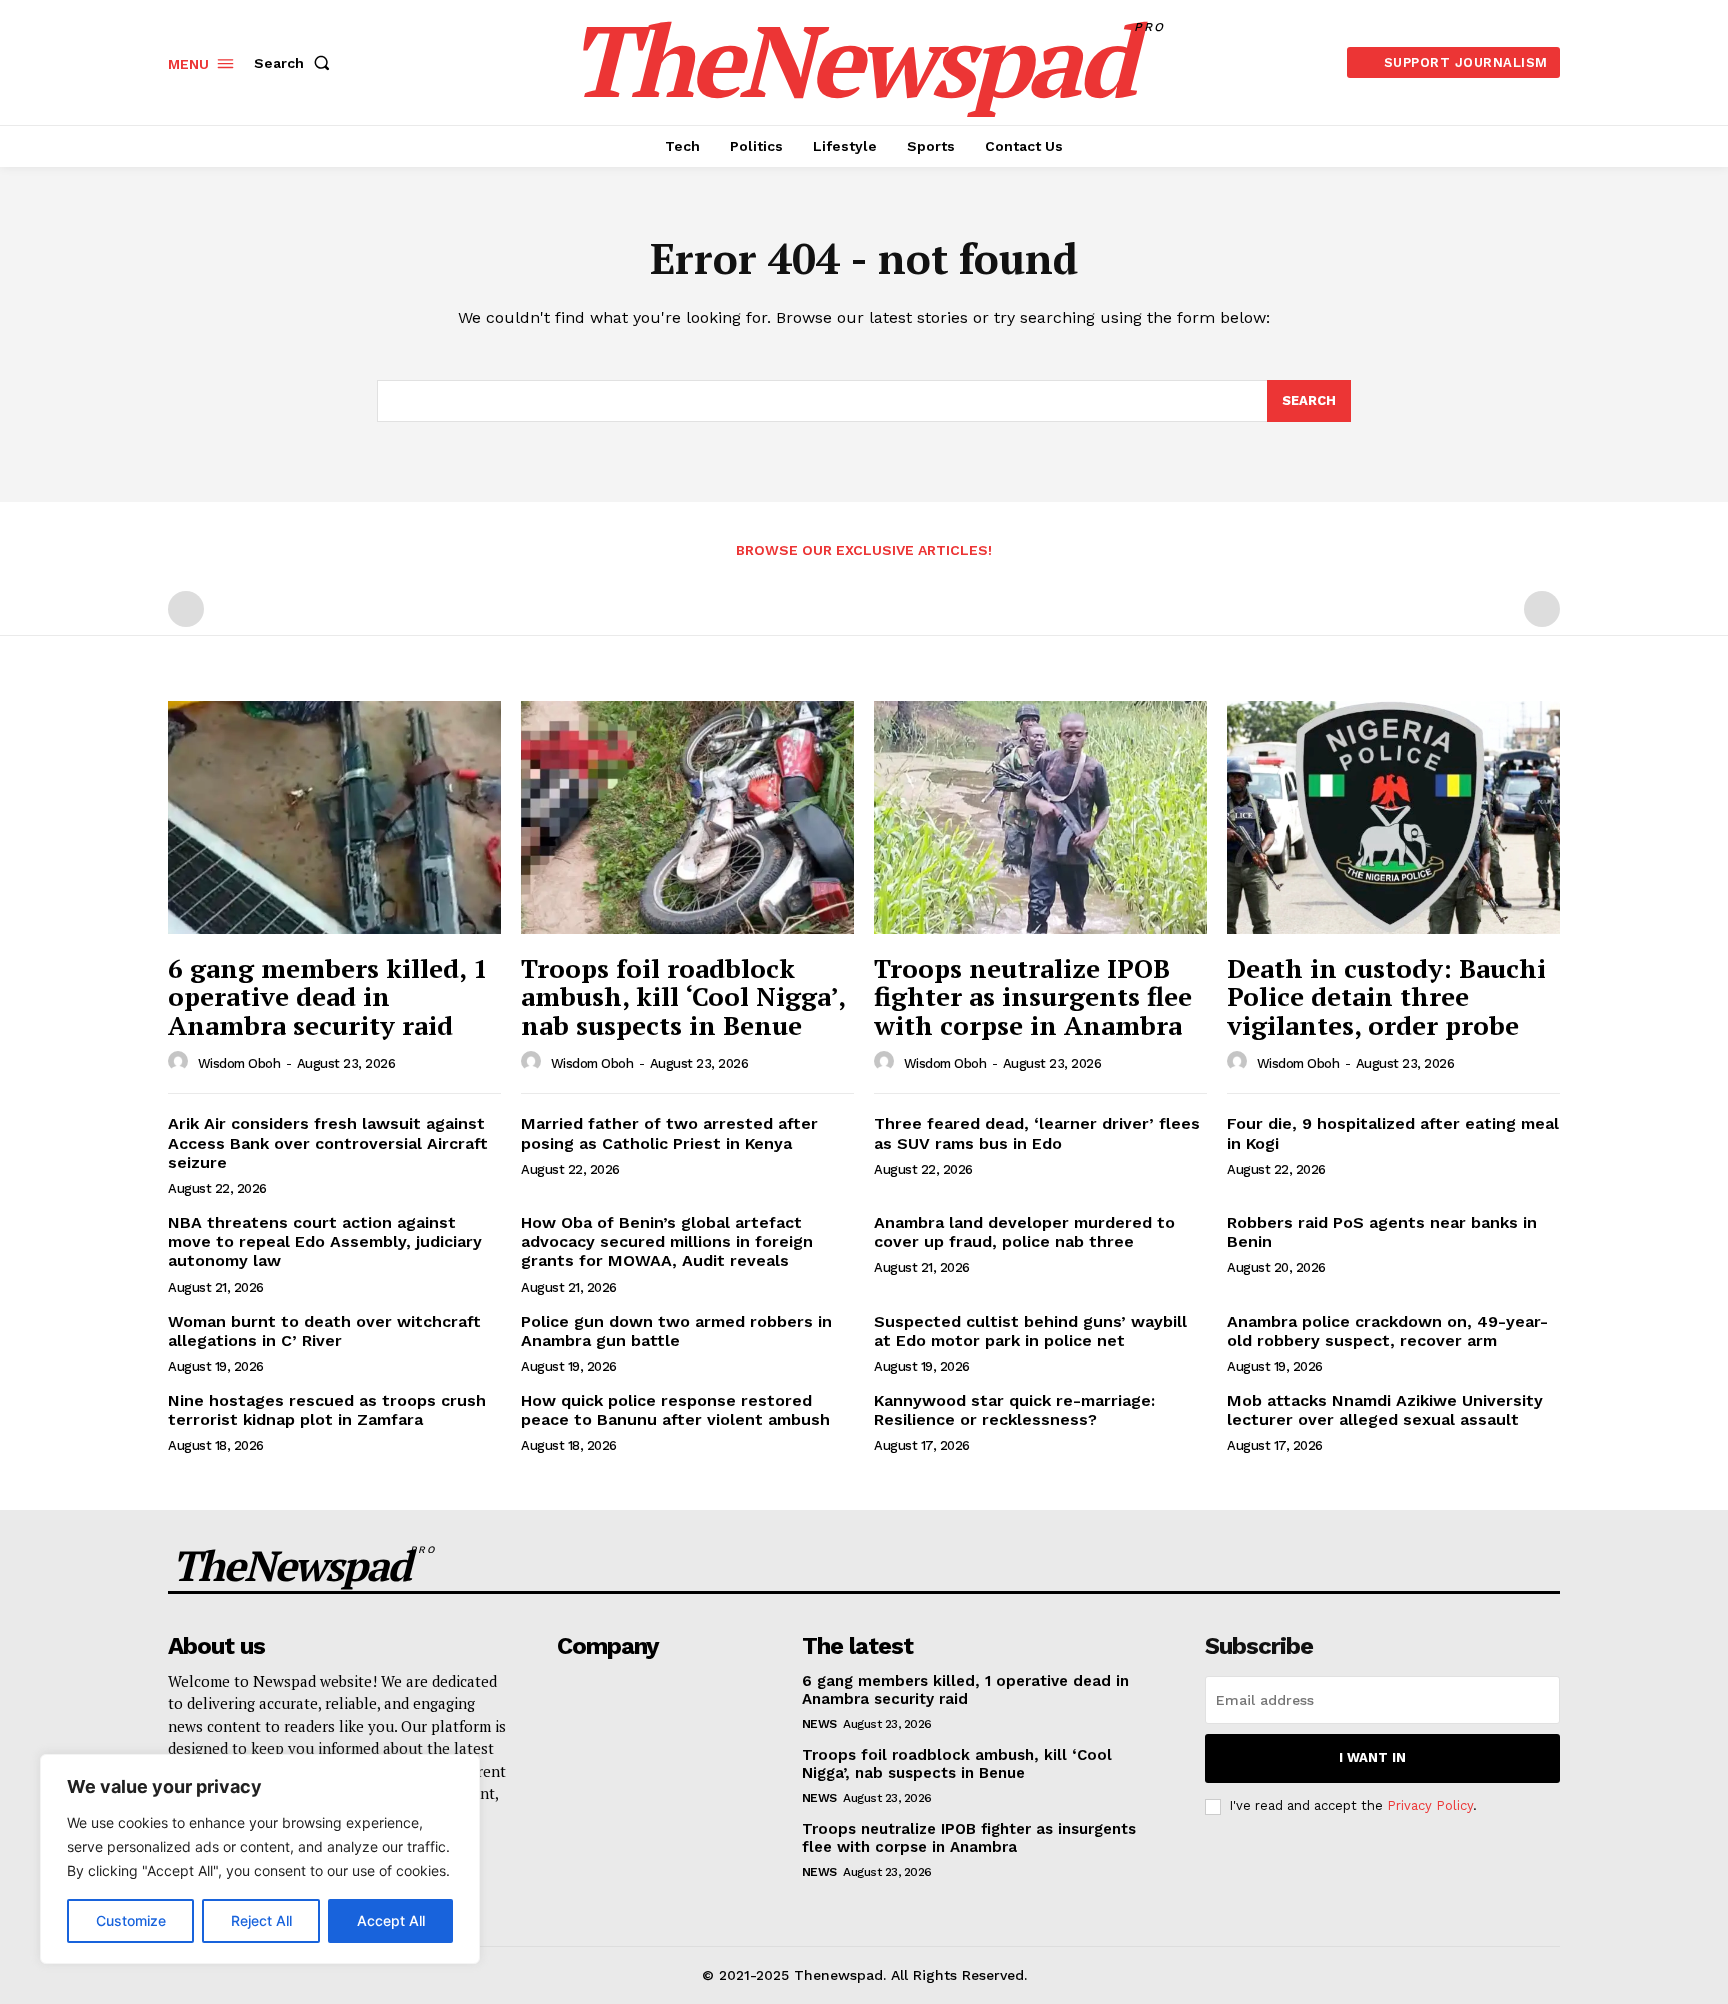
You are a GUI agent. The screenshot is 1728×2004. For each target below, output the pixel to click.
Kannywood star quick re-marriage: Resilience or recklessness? (1014, 1410)
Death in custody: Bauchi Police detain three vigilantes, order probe (1386, 996)
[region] (260, 1859)
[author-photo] (181, 1062)
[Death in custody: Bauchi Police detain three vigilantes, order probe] (1393, 817)
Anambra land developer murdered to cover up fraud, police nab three (1024, 1232)
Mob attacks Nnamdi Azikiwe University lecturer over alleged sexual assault (1385, 1410)
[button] (296, 63)
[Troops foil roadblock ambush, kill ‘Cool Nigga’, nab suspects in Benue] (687, 817)
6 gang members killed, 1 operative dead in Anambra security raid (328, 996)
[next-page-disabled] (1542, 609)
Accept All (391, 1920)
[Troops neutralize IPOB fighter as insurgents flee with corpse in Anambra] (1040, 817)
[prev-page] (186, 609)
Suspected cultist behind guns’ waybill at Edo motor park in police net (1030, 1331)
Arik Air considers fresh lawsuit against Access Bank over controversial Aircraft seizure (328, 1142)
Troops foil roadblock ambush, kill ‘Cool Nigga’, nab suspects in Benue (683, 996)
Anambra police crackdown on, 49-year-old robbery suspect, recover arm (1387, 1331)
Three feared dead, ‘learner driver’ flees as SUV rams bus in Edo (1037, 1133)
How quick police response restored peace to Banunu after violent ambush (675, 1410)
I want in (1372, 1757)
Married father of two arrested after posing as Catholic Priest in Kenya (669, 1133)
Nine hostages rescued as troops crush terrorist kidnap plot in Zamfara (327, 1410)
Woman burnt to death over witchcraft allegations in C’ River (324, 1331)
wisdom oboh (239, 1063)
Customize (131, 1920)
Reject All (261, 1920)
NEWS (819, 1724)
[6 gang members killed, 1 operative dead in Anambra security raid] (334, 817)
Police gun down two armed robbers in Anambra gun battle (676, 1331)
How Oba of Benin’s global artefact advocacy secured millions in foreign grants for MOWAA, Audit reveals (667, 1241)
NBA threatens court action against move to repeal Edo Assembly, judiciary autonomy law (325, 1241)
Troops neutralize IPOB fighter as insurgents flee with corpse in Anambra (1033, 996)
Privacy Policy (1430, 1805)
